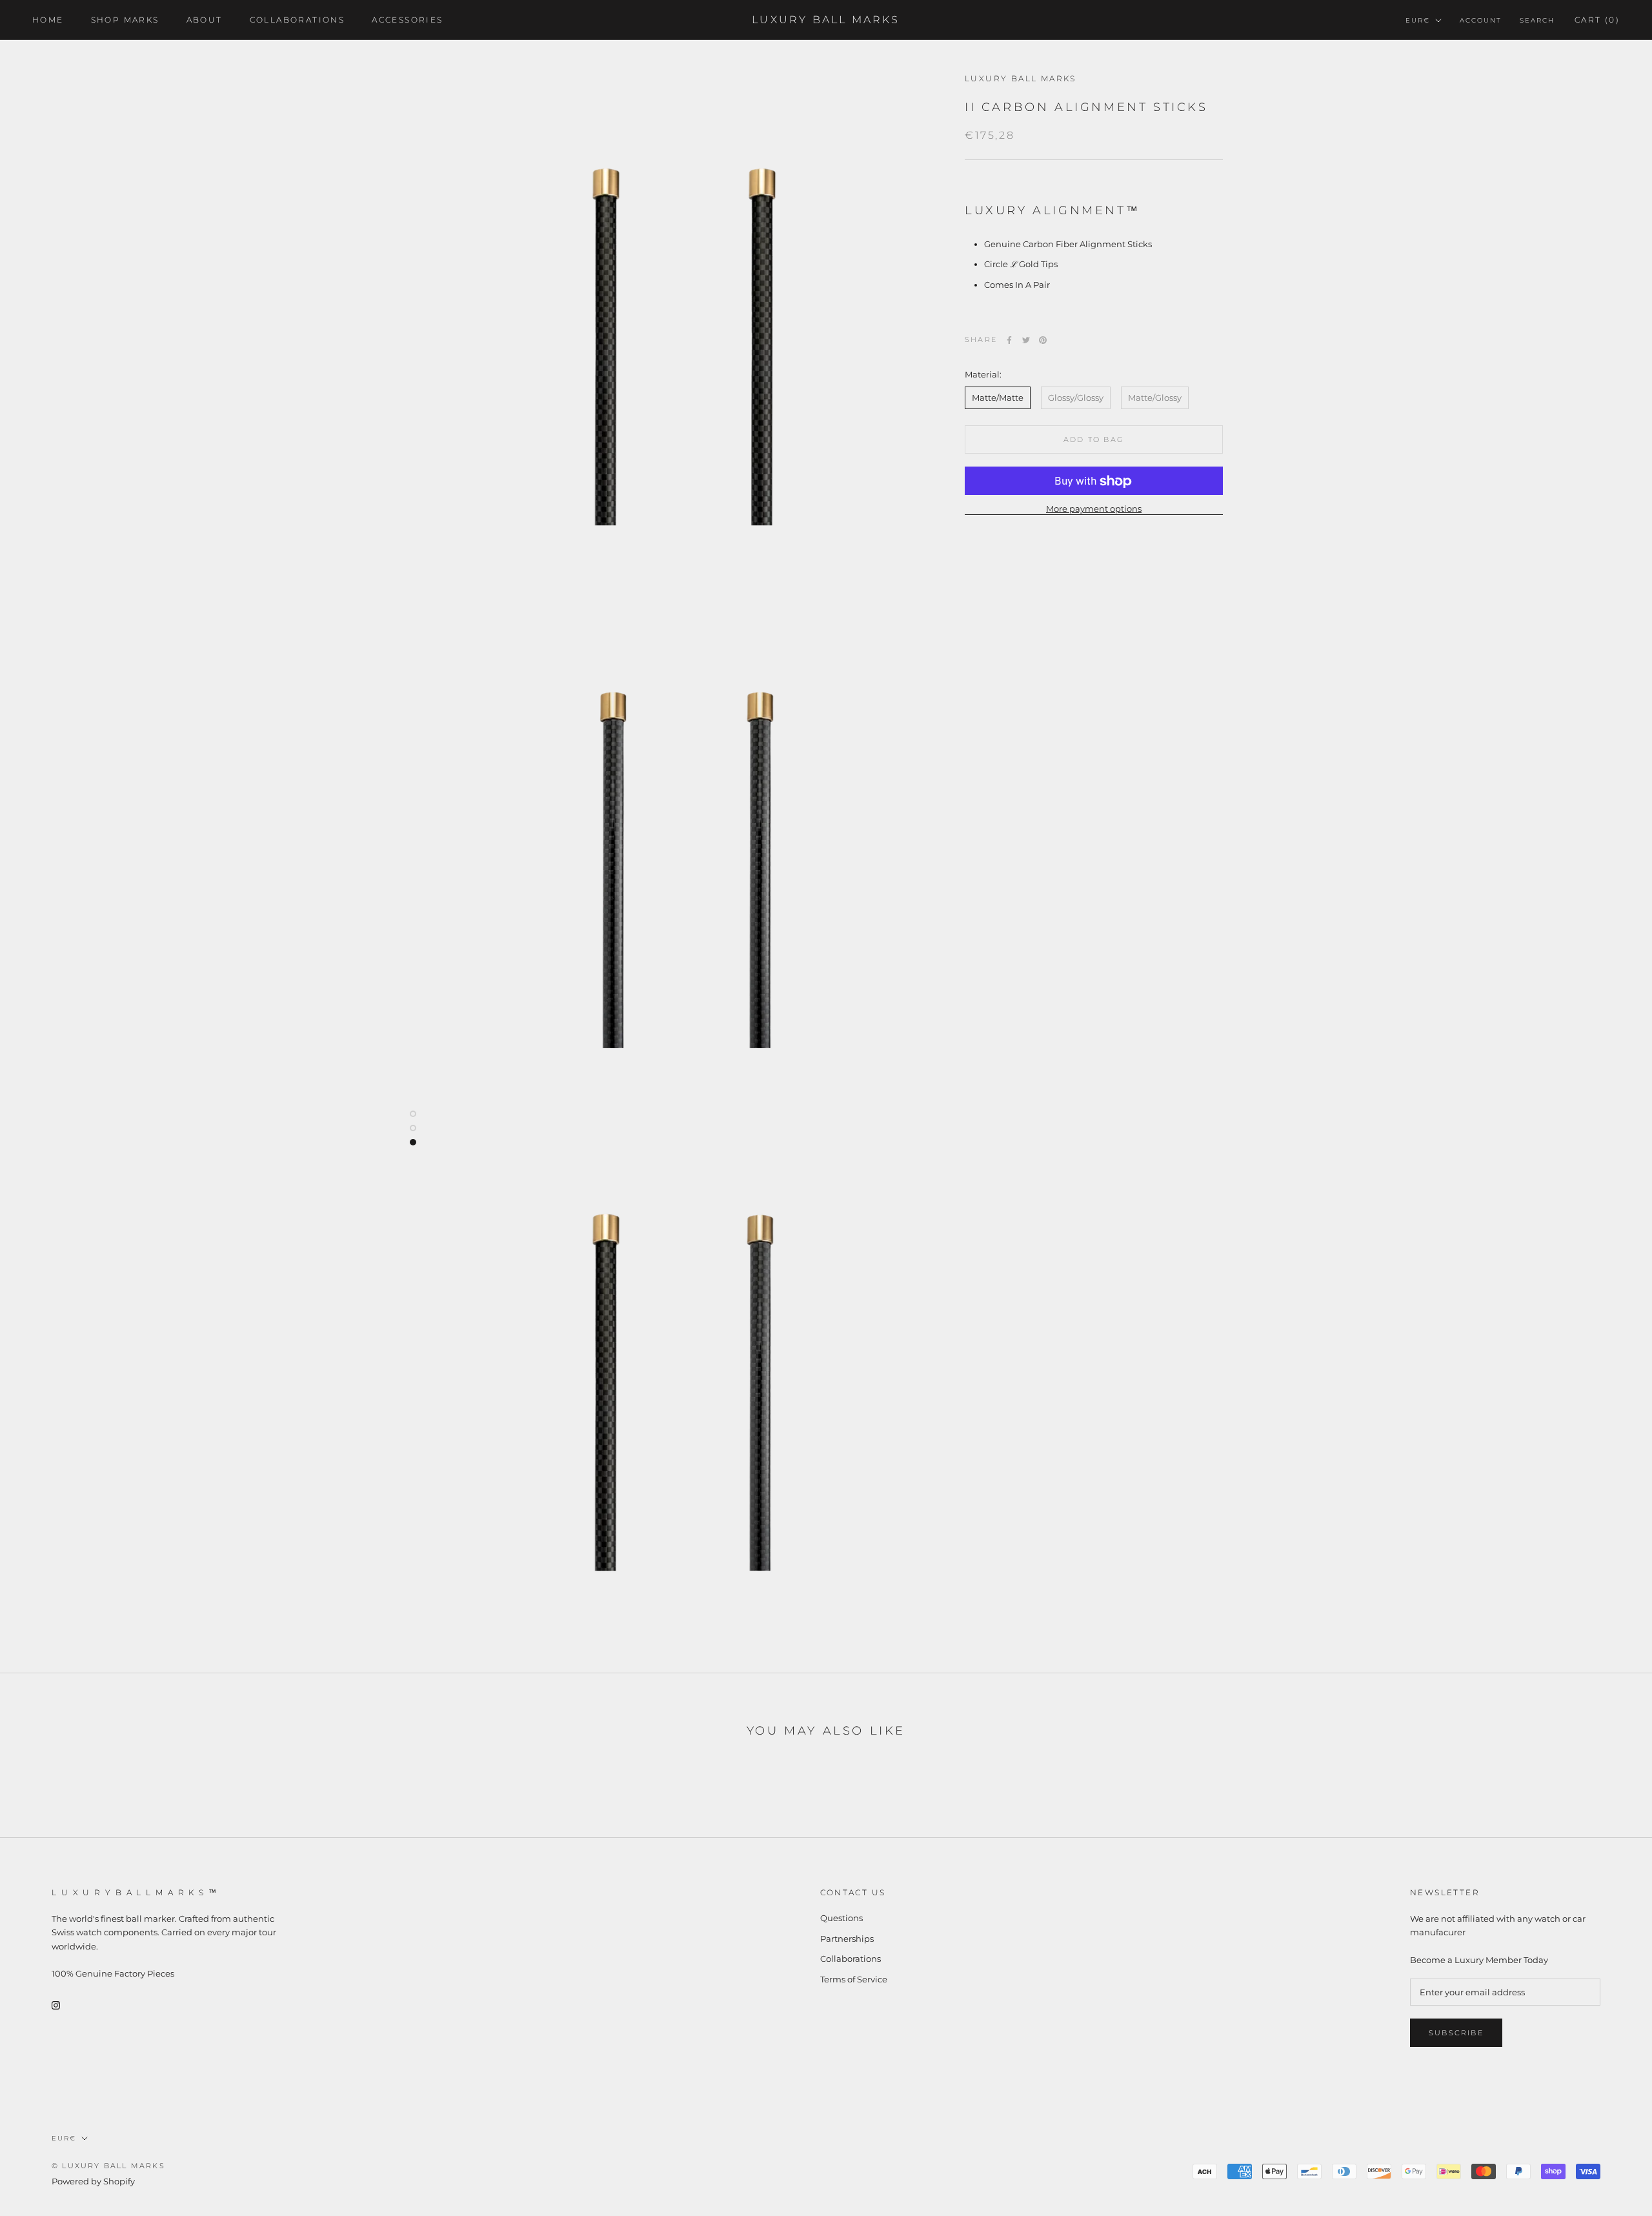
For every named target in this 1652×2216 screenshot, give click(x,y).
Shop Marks (125, 20)
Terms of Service (854, 1979)
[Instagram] (56, 2005)
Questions (841, 1918)
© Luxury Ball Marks (108, 2166)
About (205, 20)
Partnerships (847, 1939)
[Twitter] (1026, 340)
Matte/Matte (998, 398)
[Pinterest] (1043, 340)
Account (1481, 20)
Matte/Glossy (1155, 398)
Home (48, 20)
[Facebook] (1009, 340)
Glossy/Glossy (1076, 398)
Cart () (1597, 20)
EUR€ (1418, 20)
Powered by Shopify (93, 2181)
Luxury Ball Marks (1021, 78)
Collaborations (297, 20)
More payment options (1094, 509)
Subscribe (1456, 2033)
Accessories (407, 20)
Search (1537, 20)
